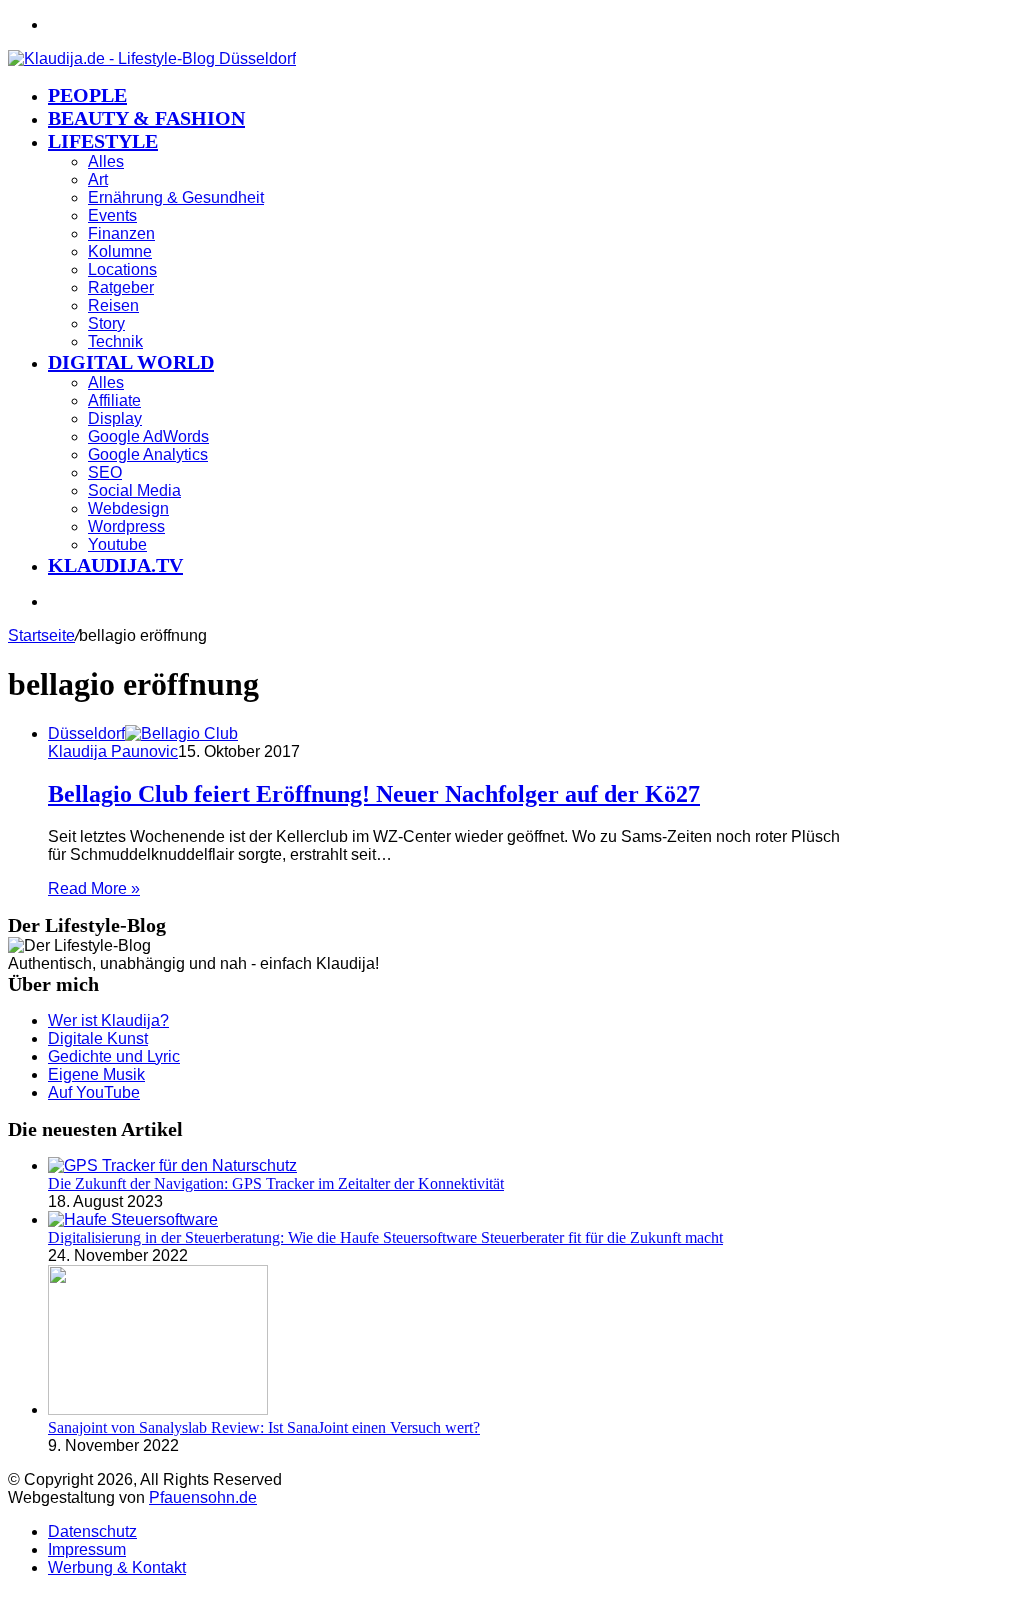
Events (112, 215)
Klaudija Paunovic (113, 751)
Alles (106, 161)
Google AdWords (148, 436)
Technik (115, 341)
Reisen (113, 305)
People (87, 95)
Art (98, 179)
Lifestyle (103, 141)
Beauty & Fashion (146, 118)
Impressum (87, 1549)
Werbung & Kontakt (117, 1567)
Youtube (117, 544)
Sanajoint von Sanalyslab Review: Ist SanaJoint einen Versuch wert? (264, 1427)
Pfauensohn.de (203, 1497)
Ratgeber (121, 287)
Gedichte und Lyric (114, 1056)
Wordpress (126, 526)
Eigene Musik (96, 1074)
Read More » (94, 888)
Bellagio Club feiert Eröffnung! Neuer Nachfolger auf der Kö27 (374, 794)
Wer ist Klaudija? (108, 1020)
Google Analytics (148, 454)
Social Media (134, 490)
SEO (105, 472)
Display (115, 418)
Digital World (131, 362)
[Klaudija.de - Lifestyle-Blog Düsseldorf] (152, 58)
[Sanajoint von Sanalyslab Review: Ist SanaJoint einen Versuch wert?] (158, 1409)
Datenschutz (92, 1531)
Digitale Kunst (98, 1038)
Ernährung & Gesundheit (176, 197)
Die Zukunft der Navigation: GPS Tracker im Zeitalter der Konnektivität (276, 1183)
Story (106, 323)
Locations (122, 269)
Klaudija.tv (115, 565)
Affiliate (114, 400)
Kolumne (120, 251)
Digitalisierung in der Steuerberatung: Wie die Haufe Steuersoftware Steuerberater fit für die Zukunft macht (385, 1237)
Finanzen (121, 233)
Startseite (41, 635)
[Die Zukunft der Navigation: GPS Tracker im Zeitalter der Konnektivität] (172, 1165)
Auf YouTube (94, 1092)
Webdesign (128, 508)
